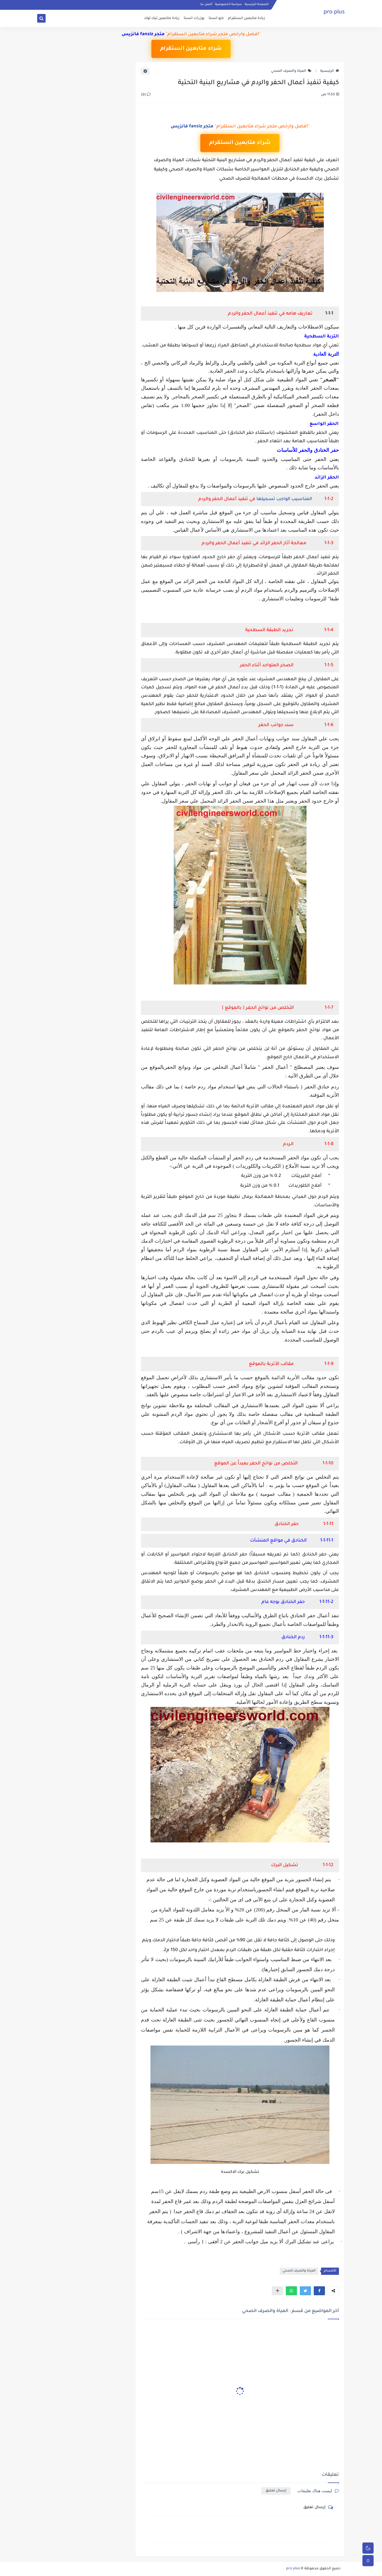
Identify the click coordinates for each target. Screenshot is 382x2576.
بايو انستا (216, 18)
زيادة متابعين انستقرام (247, 18)
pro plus (334, 13)
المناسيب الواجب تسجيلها (284, 499)
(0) (144, 95)
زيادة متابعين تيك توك (162, 18)
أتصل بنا (206, 4)
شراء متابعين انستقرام (191, 49)
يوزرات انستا (194, 18)
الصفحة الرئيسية (257, 4)
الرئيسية (327, 71)
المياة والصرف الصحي (289, 71)
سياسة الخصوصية (228, 4)
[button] (319, 2291)
